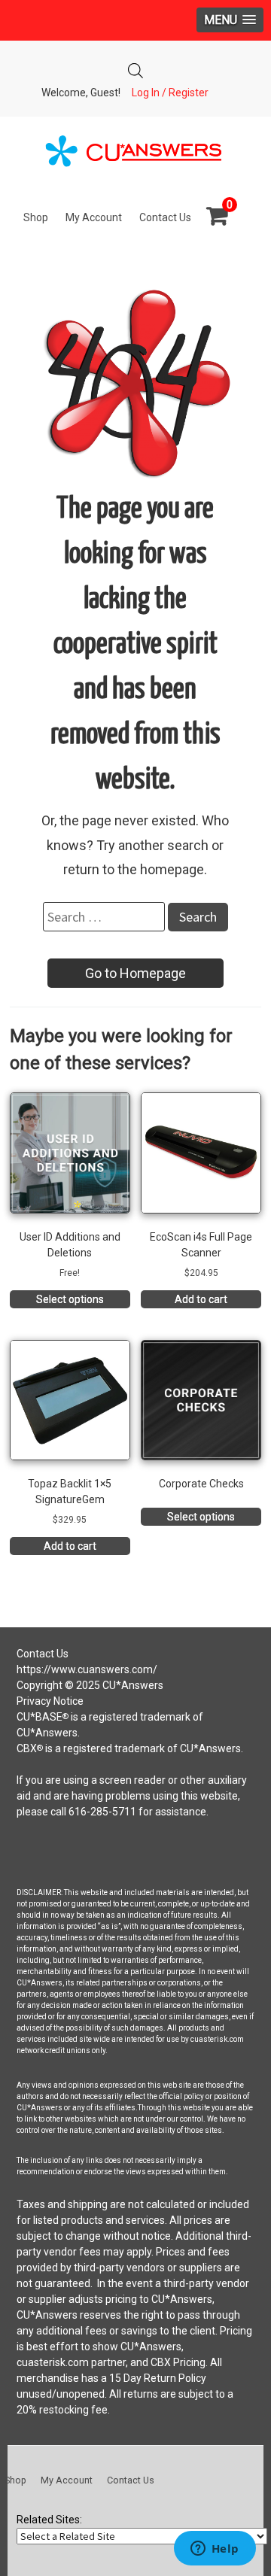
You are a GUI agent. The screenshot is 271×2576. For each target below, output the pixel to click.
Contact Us (165, 217)
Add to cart (201, 1299)
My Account (94, 217)
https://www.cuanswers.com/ (87, 1669)
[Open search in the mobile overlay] (135, 67)
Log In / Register (170, 93)
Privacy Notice (50, 1701)
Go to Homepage (135, 973)
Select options (70, 1299)
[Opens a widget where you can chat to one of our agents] (215, 2550)
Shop (36, 217)
